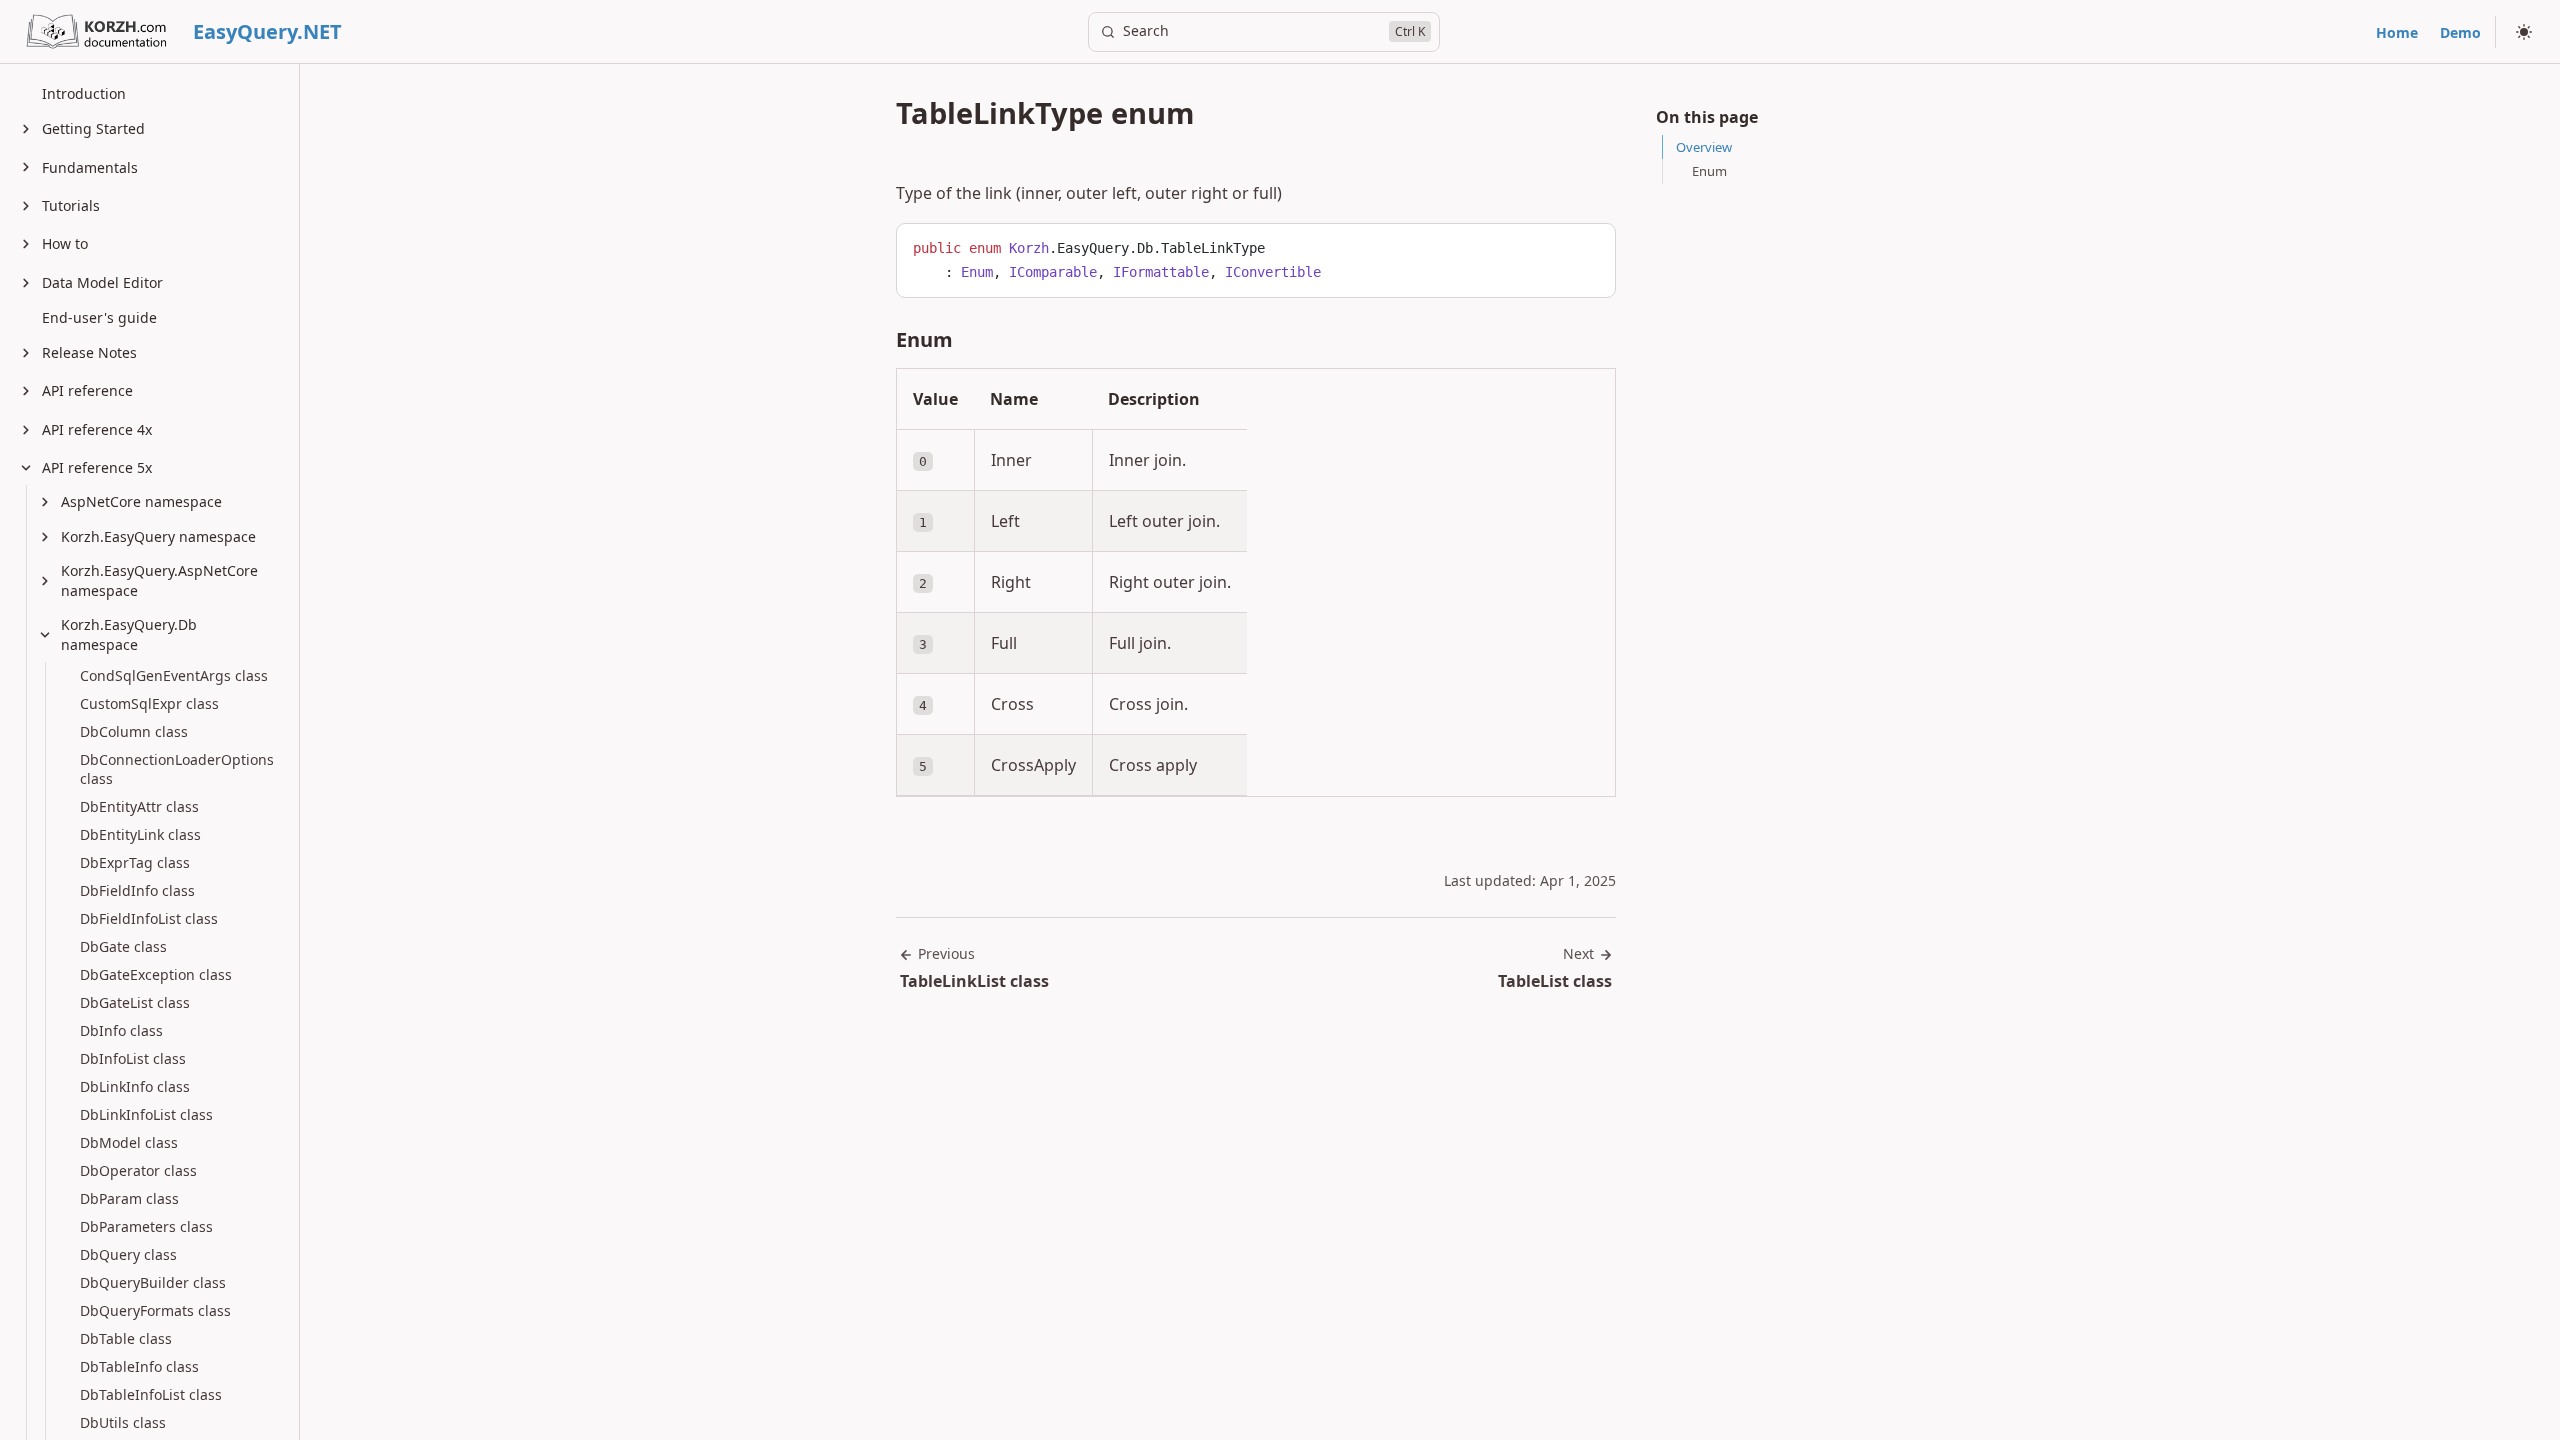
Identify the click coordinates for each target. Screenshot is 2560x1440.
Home (2397, 32)
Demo (2460, 32)
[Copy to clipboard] (1591, 246)
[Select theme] (2524, 32)
